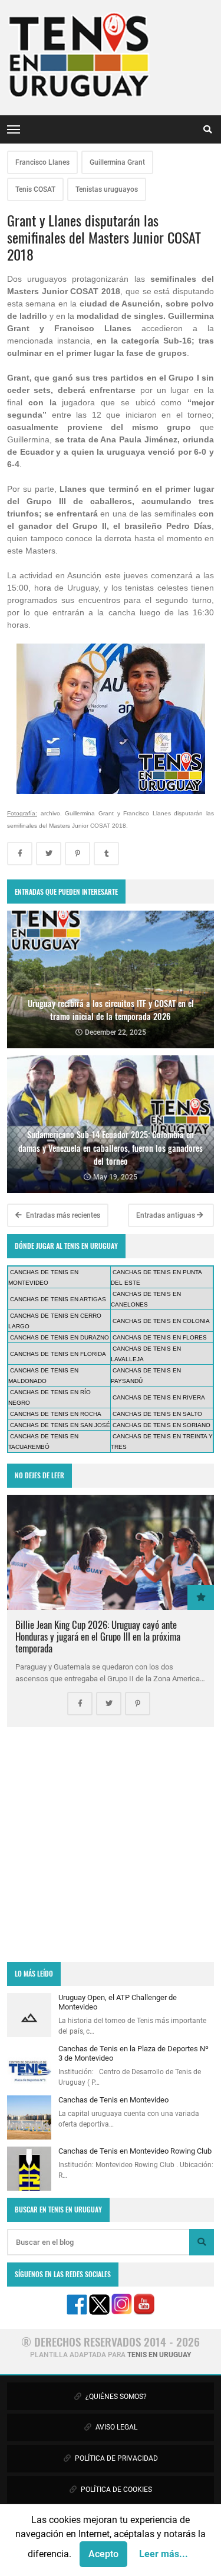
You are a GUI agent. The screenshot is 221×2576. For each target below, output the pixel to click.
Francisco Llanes (42, 162)
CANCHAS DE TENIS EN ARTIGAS (58, 1299)
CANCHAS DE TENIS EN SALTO (157, 1414)
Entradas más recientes (62, 1215)
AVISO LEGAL (116, 2427)
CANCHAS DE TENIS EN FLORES (160, 1337)
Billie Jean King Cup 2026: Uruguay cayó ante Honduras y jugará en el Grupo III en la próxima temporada (98, 1636)
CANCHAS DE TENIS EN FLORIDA (58, 1354)
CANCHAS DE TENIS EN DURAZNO (60, 1337)
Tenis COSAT (35, 189)
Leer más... (164, 2554)
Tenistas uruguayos (107, 189)
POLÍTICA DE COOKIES (116, 2490)
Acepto (103, 2554)
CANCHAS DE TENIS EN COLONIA (161, 1321)
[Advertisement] (111, 1844)
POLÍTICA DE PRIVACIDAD (116, 2458)
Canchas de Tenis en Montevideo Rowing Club (135, 2151)
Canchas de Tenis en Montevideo (113, 2100)
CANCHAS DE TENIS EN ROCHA (56, 1414)
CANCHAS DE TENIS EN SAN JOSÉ (60, 1425)
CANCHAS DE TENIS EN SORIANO (161, 1425)
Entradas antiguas (166, 1215)
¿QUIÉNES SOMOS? (115, 2397)
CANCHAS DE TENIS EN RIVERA (159, 1397)
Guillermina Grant (117, 162)
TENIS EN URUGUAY (159, 2355)
